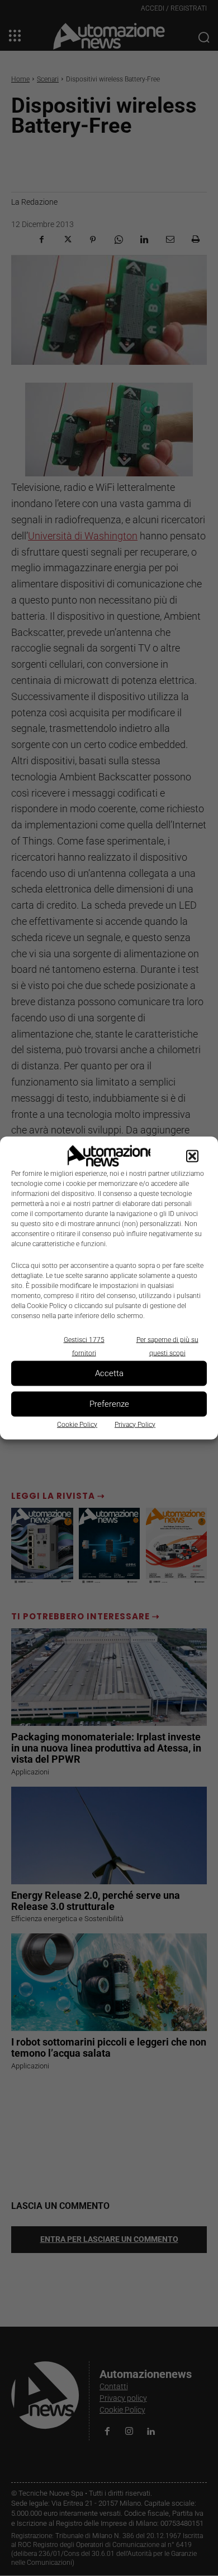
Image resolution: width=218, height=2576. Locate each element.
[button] (192, 1156)
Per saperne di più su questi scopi (167, 1346)
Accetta (109, 1373)
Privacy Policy (135, 1424)
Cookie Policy (77, 1424)
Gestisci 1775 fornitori (84, 1346)
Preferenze (109, 1404)
